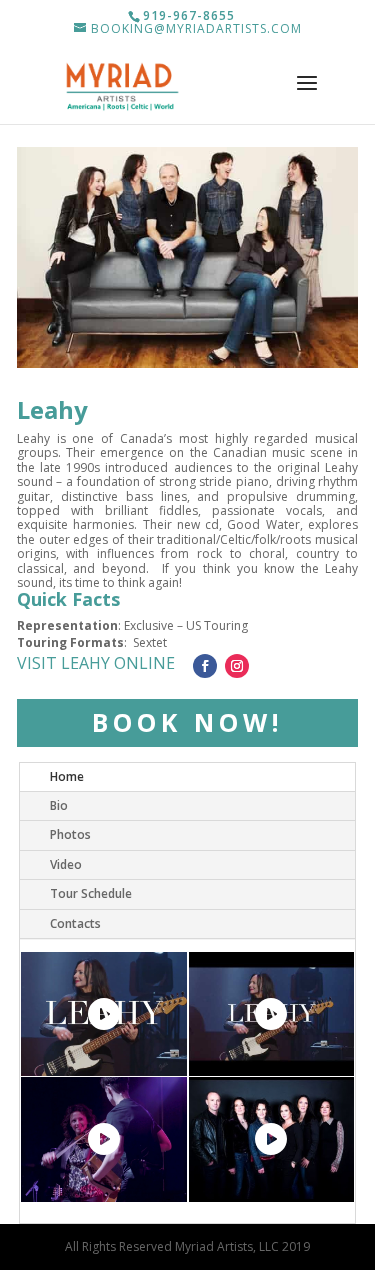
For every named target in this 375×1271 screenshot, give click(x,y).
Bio (59, 805)
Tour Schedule (91, 893)
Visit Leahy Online (96, 663)
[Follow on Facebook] (205, 666)
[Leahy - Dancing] (272, 1139)
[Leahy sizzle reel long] (104, 1014)
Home (67, 776)
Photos (70, 834)
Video (66, 864)
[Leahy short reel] (272, 1014)
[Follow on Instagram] (237, 666)
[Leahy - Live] (104, 1139)
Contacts (75, 923)
